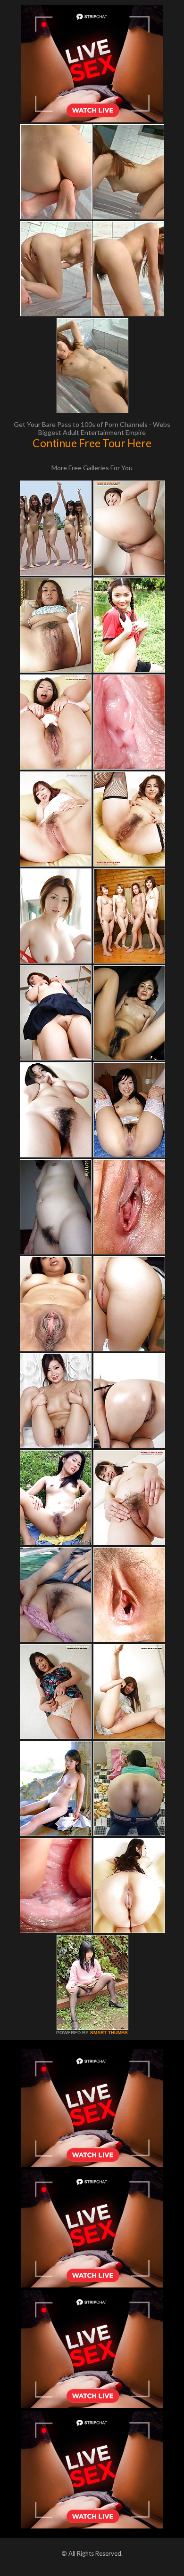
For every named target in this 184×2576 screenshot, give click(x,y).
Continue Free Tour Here (92, 443)
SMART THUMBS (109, 2033)
